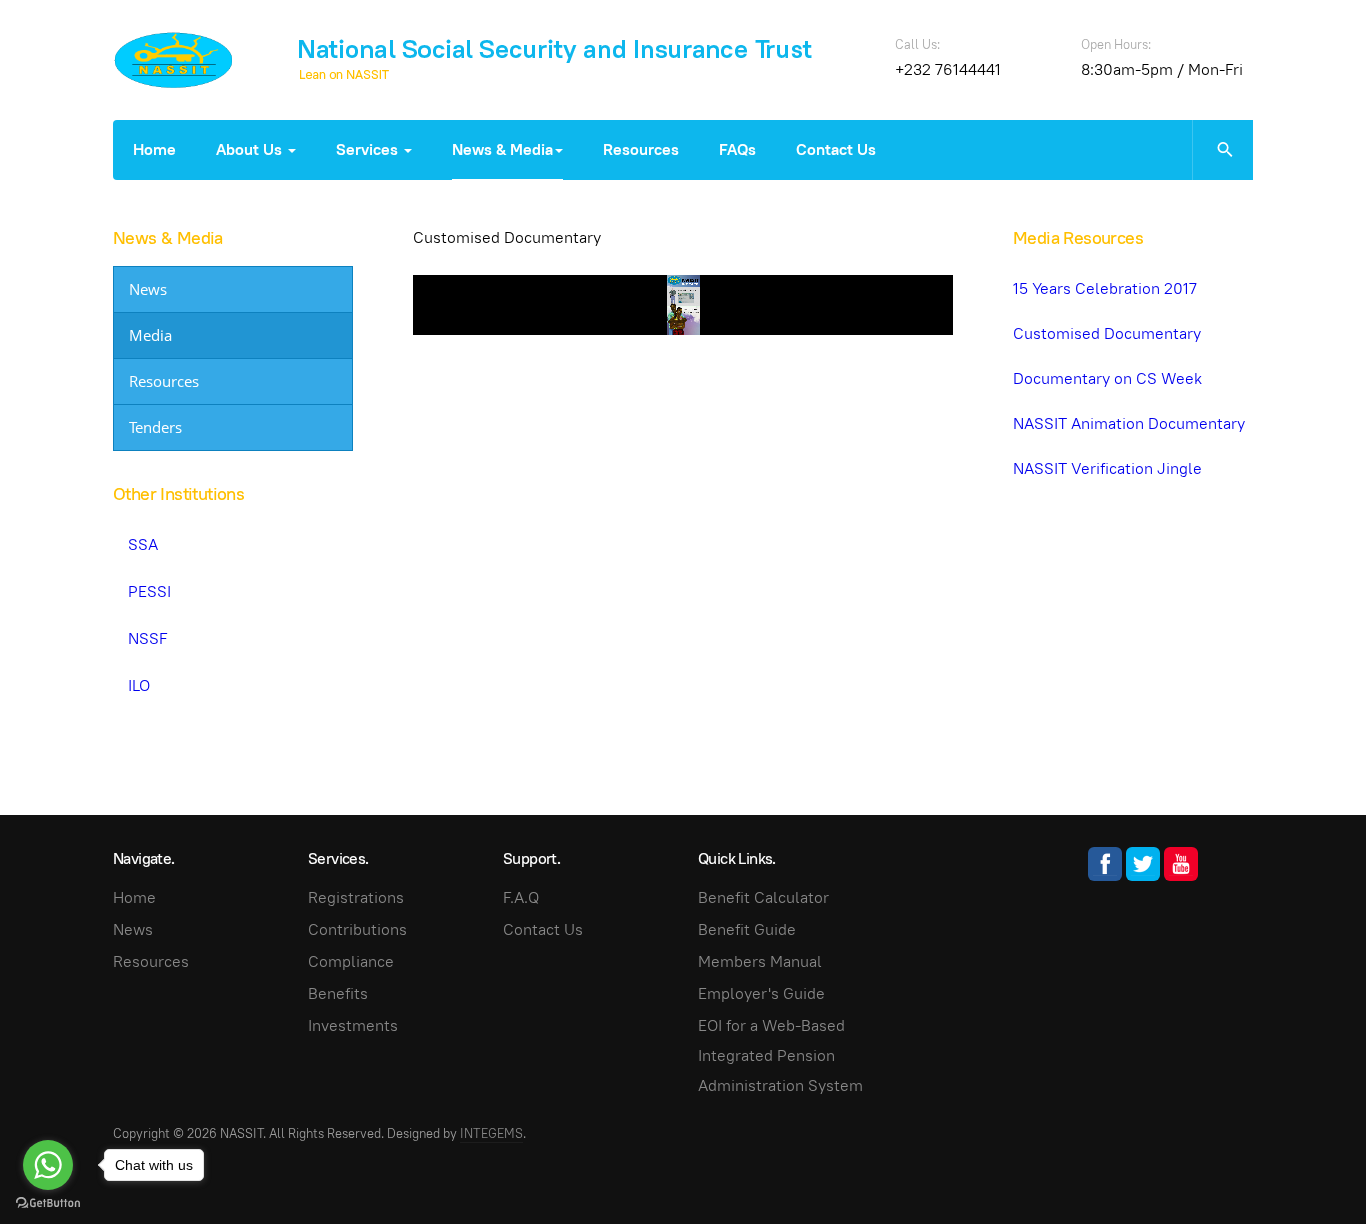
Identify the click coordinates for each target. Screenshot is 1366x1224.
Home (154, 149)
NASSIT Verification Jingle (1107, 468)
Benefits (338, 993)
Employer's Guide (761, 993)
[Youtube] (1181, 864)
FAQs (737, 149)
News (148, 289)
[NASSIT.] (173, 60)
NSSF (148, 638)
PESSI (149, 591)
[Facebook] (1105, 864)
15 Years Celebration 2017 (1105, 288)
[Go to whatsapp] (48, 1165)
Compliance (351, 961)
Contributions (357, 929)
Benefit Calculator (763, 897)
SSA (143, 544)
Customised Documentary (1107, 333)
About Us (251, 149)
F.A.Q (521, 897)
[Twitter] (1143, 864)
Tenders (155, 427)
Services (369, 149)
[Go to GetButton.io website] (48, 1203)
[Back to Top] (1306, 1164)
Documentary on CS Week (1107, 378)
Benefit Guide (747, 929)
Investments (353, 1025)
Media (150, 335)
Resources (641, 149)
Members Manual (760, 961)
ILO (139, 685)
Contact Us (836, 149)
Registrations (356, 897)
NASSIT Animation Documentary (1129, 423)
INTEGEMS (491, 1133)
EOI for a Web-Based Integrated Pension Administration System (780, 1055)
